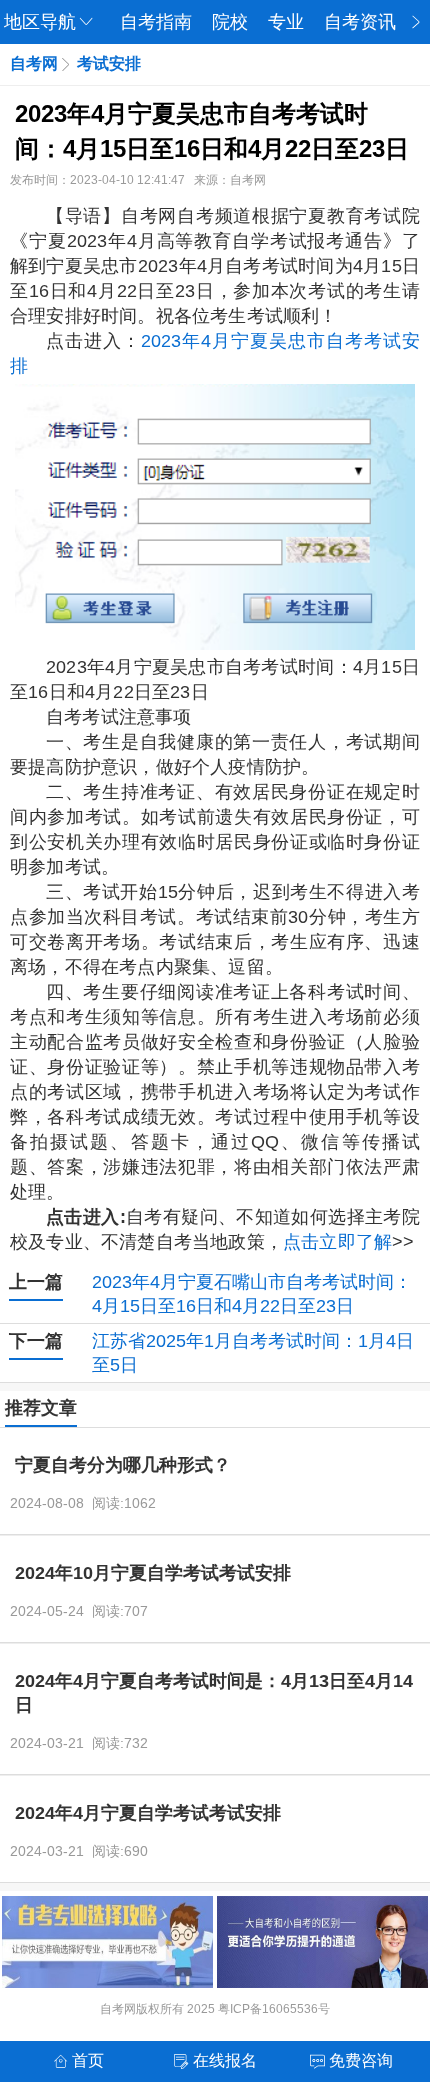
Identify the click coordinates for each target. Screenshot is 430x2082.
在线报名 (225, 2060)
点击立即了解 (337, 1242)
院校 (230, 22)
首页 (88, 2060)
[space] (215, 517)
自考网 (34, 63)
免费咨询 (361, 2060)
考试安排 (109, 63)
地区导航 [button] (40, 22)
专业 (286, 22)
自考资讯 (360, 22)
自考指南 (156, 22)
